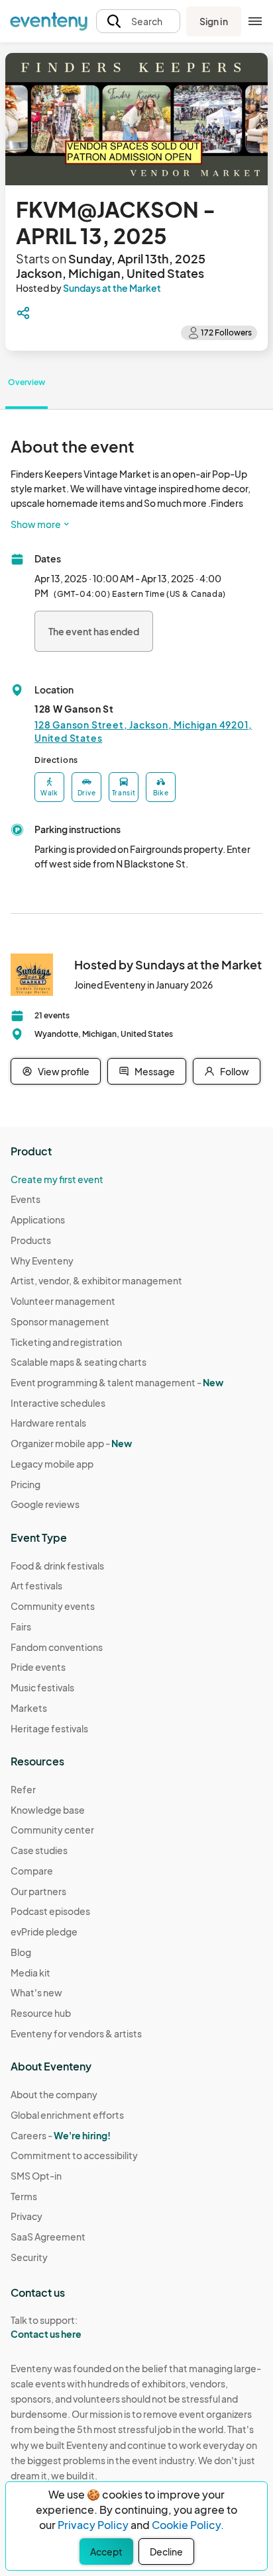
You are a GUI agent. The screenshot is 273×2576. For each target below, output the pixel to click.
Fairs (21, 1626)
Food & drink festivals (57, 1566)
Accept (106, 2552)
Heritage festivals (49, 1728)
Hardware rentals (48, 1423)
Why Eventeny (42, 1261)
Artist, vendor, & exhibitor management (96, 1280)
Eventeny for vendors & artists (76, 2033)
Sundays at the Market (112, 288)
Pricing (26, 1484)
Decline (166, 2552)
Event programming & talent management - (117, 1382)
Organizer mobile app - (71, 1443)
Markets (29, 1708)
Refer (23, 1789)
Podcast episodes (50, 1911)
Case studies (39, 1850)
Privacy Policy (93, 2525)
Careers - (61, 2135)
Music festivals (42, 1687)
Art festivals (36, 1585)
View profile (64, 1071)
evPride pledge (44, 1932)
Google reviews (45, 1504)
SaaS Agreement (48, 2237)
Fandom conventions (57, 1647)
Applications (38, 1220)
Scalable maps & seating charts (79, 1362)
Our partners (38, 1891)
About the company (54, 2094)
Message (155, 1071)
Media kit (30, 1973)
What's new (36, 1992)
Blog (21, 1952)
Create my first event (57, 1179)
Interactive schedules (58, 1403)
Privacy (27, 2216)
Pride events (38, 1667)
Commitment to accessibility (74, 2155)
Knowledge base (48, 1810)
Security (29, 2257)
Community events (53, 1606)
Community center (52, 1830)
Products (31, 1240)
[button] (138, 22)
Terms (24, 2196)
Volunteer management (63, 1301)
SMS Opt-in (36, 2176)
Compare (32, 1871)
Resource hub (41, 2013)
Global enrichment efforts (67, 2115)
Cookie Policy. (188, 2525)
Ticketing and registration (66, 1342)
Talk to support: (46, 2327)
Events (26, 1199)
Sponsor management (60, 1321)
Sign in (214, 21)
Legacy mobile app (52, 1464)
